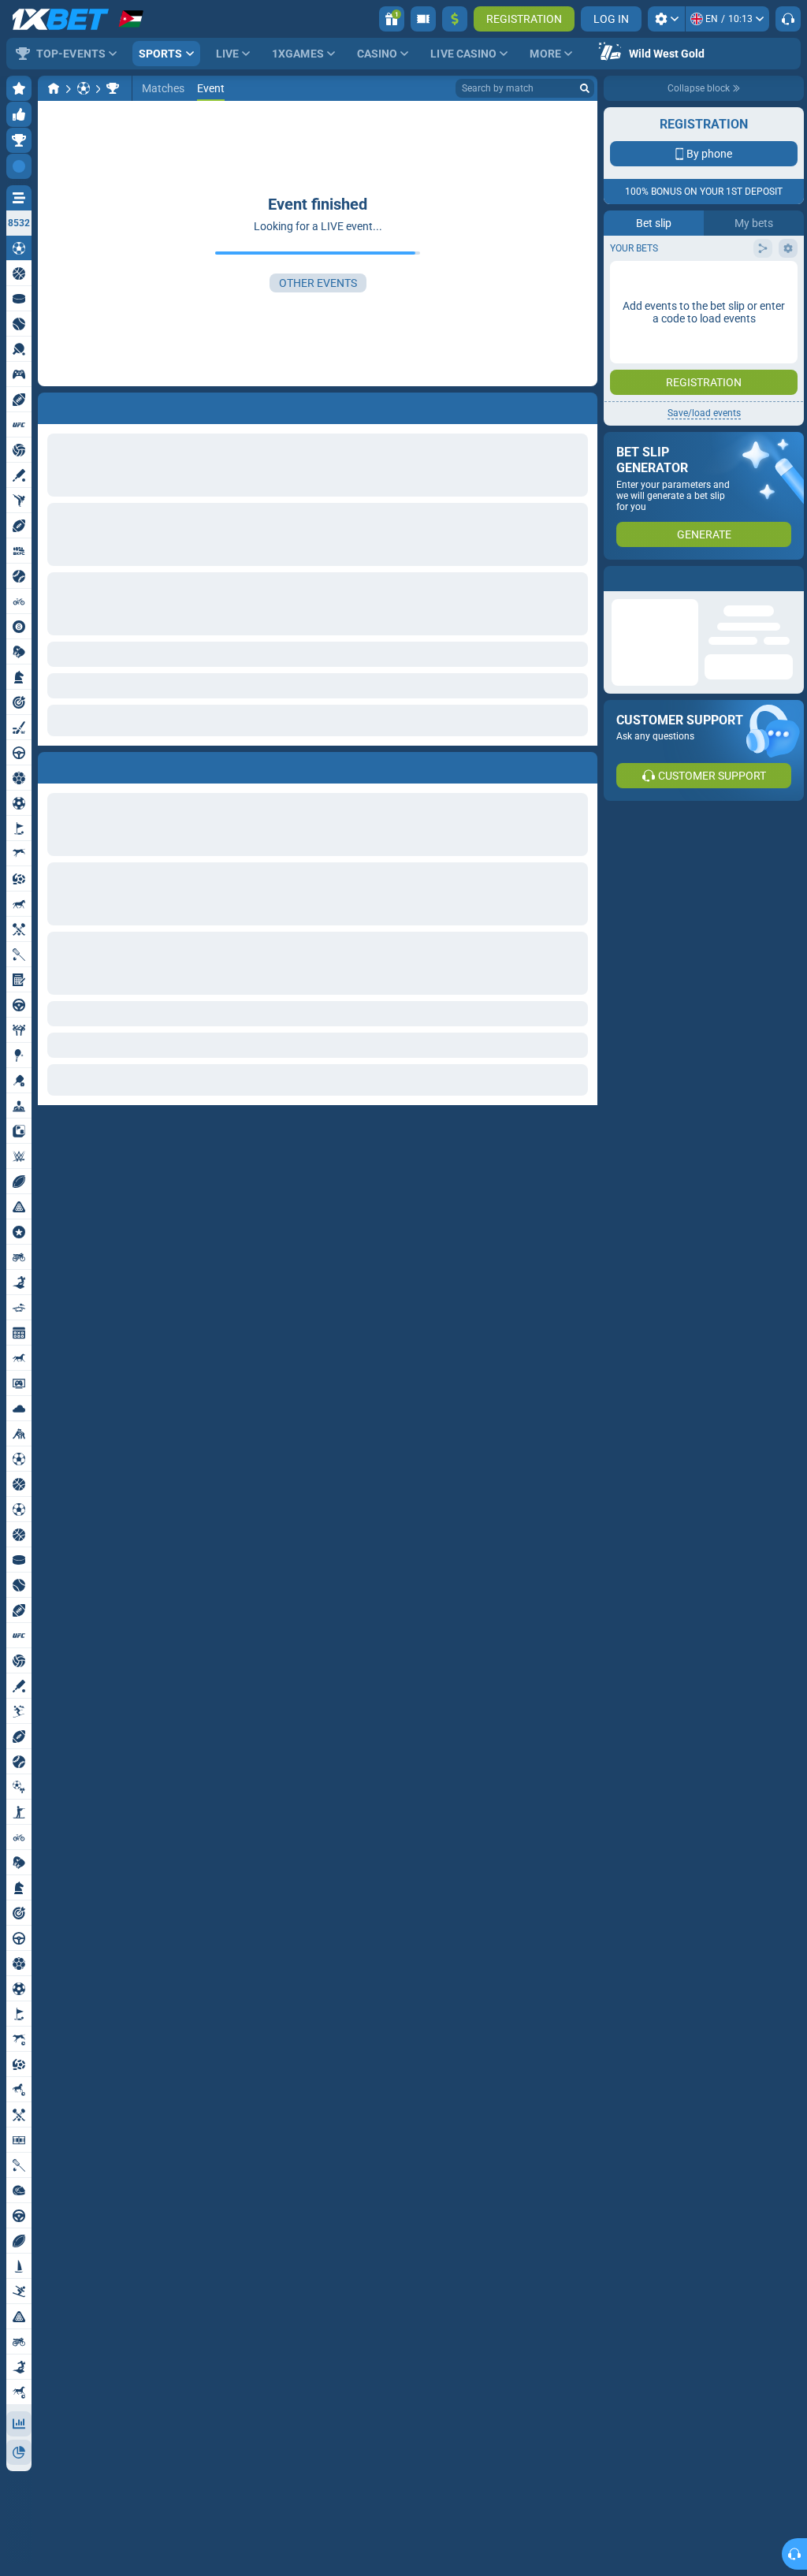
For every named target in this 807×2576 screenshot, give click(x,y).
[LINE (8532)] (54, 88)
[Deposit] (455, 19)
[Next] (86, 765)
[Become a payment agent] (423, 19)
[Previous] (50, 765)
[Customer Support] (788, 19)
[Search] (585, 88)
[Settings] (666, 19)
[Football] (84, 88)
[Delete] (582, 765)
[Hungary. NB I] (113, 88)
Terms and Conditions (712, 281)
